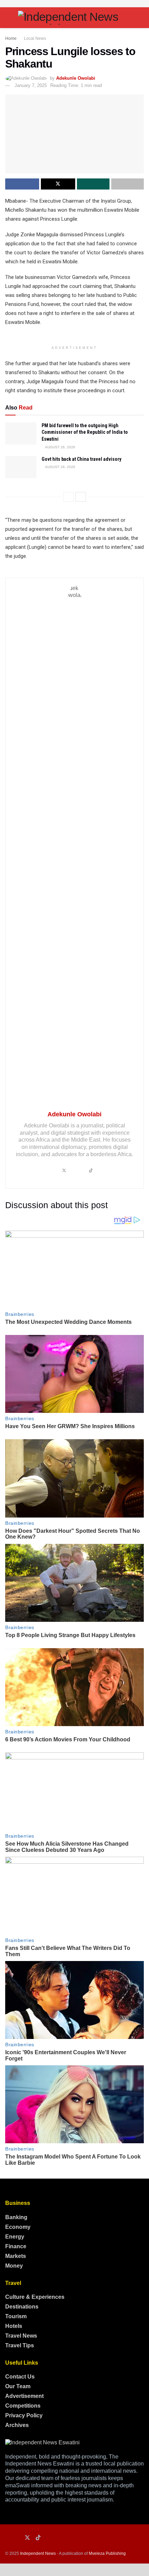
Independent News (38, 2553)
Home (11, 38)
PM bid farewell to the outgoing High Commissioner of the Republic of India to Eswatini (85, 432)
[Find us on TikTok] (38, 2538)
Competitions (23, 2406)
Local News (35, 38)
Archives (17, 2425)
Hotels (14, 2326)
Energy (15, 2237)
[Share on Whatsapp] (93, 184)
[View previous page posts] (68, 497)
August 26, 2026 (60, 447)
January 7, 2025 (31, 85)
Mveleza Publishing (107, 2553)
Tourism (16, 2316)
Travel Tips (20, 2345)
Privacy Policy (24, 2415)
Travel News (21, 2336)
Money (14, 2266)
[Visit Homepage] (74, 18)
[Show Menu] (8, 18)
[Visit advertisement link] (74, 4)
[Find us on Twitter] (27, 2538)
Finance (16, 2246)
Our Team (18, 2386)
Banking (16, 2217)
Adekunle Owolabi (76, 78)
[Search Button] (141, 18)
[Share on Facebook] (22, 184)
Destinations (22, 2307)
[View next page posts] (81, 497)
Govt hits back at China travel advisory (81, 459)
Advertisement (24, 2396)
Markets (16, 2256)
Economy (18, 2227)
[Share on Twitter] (58, 184)
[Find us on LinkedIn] (17, 2538)
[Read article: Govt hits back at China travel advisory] (21, 467)
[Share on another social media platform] (128, 184)
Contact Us (20, 2377)
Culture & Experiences (35, 2297)
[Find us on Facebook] (7, 2538)
